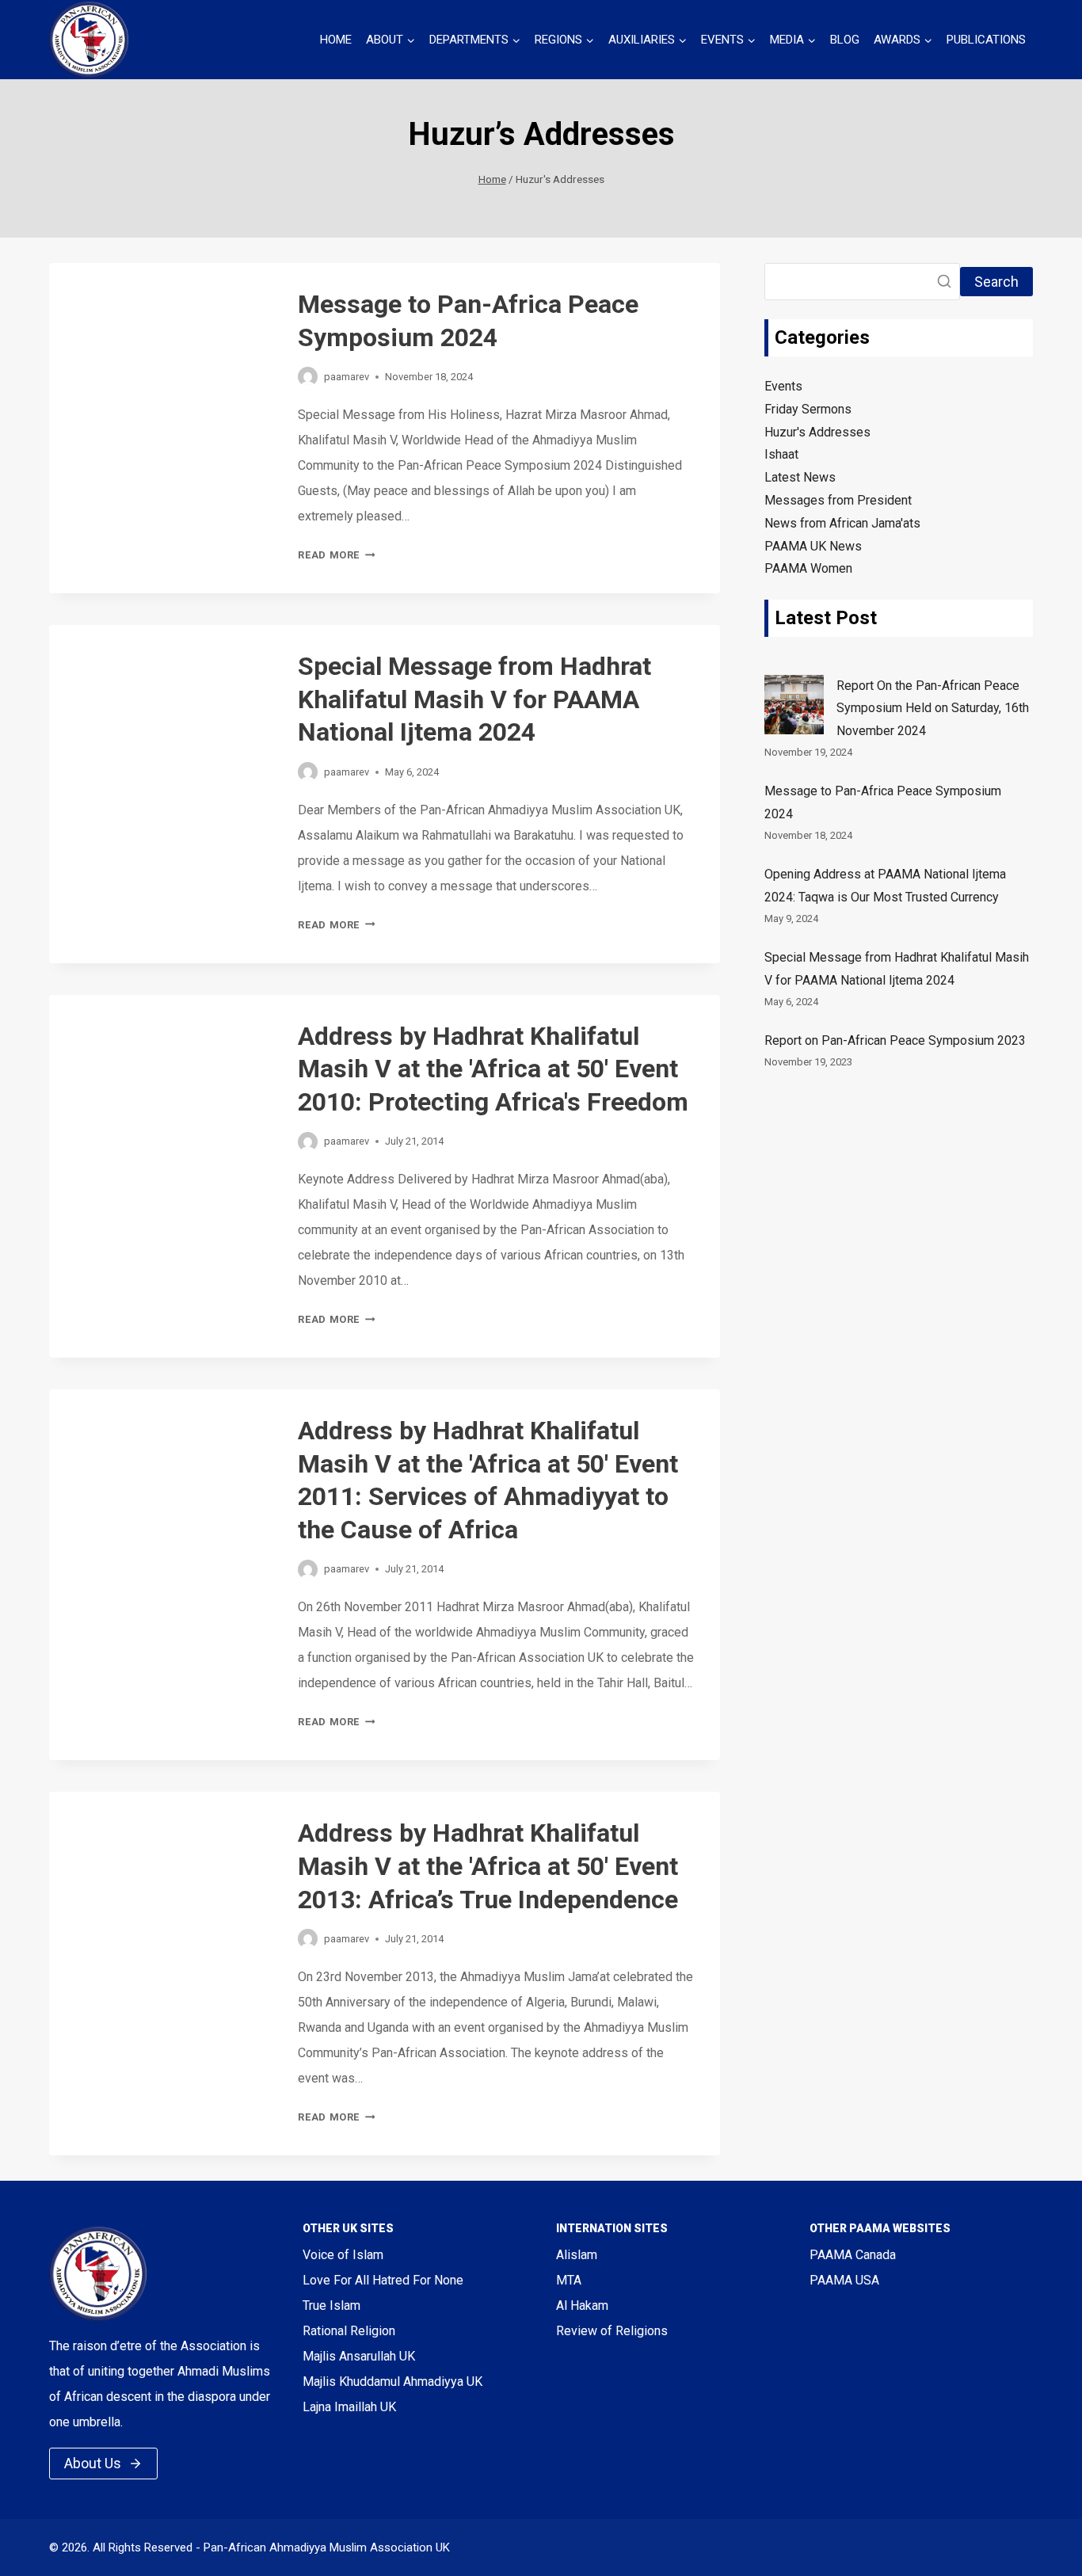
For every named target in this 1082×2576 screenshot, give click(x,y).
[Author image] (308, 377)
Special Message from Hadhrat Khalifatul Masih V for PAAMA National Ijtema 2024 (474, 699)
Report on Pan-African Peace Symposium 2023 (895, 1041)
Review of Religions (612, 2331)
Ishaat (781, 454)
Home (336, 40)
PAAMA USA (844, 2280)
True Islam (331, 2305)
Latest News (800, 477)
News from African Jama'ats (842, 523)
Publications (986, 40)
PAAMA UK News (813, 546)
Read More (336, 555)
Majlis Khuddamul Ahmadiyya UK (392, 2382)
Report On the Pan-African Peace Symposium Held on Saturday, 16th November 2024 (933, 709)
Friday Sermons (808, 409)
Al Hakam (582, 2305)
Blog (845, 40)
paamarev (347, 377)
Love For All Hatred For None (383, 2280)
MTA (569, 2280)
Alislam (577, 2255)
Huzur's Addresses (817, 432)
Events (783, 386)
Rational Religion (349, 2331)
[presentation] (161, 337)
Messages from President (838, 500)
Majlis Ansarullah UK (359, 2356)
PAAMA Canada (853, 2255)
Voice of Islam (343, 2255)
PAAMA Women (808, 568)
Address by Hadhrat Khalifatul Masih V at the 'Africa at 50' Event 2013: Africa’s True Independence (488, 1866)
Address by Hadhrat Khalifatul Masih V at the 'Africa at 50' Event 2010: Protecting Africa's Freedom (493, 1069)
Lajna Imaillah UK (349, 2407)
